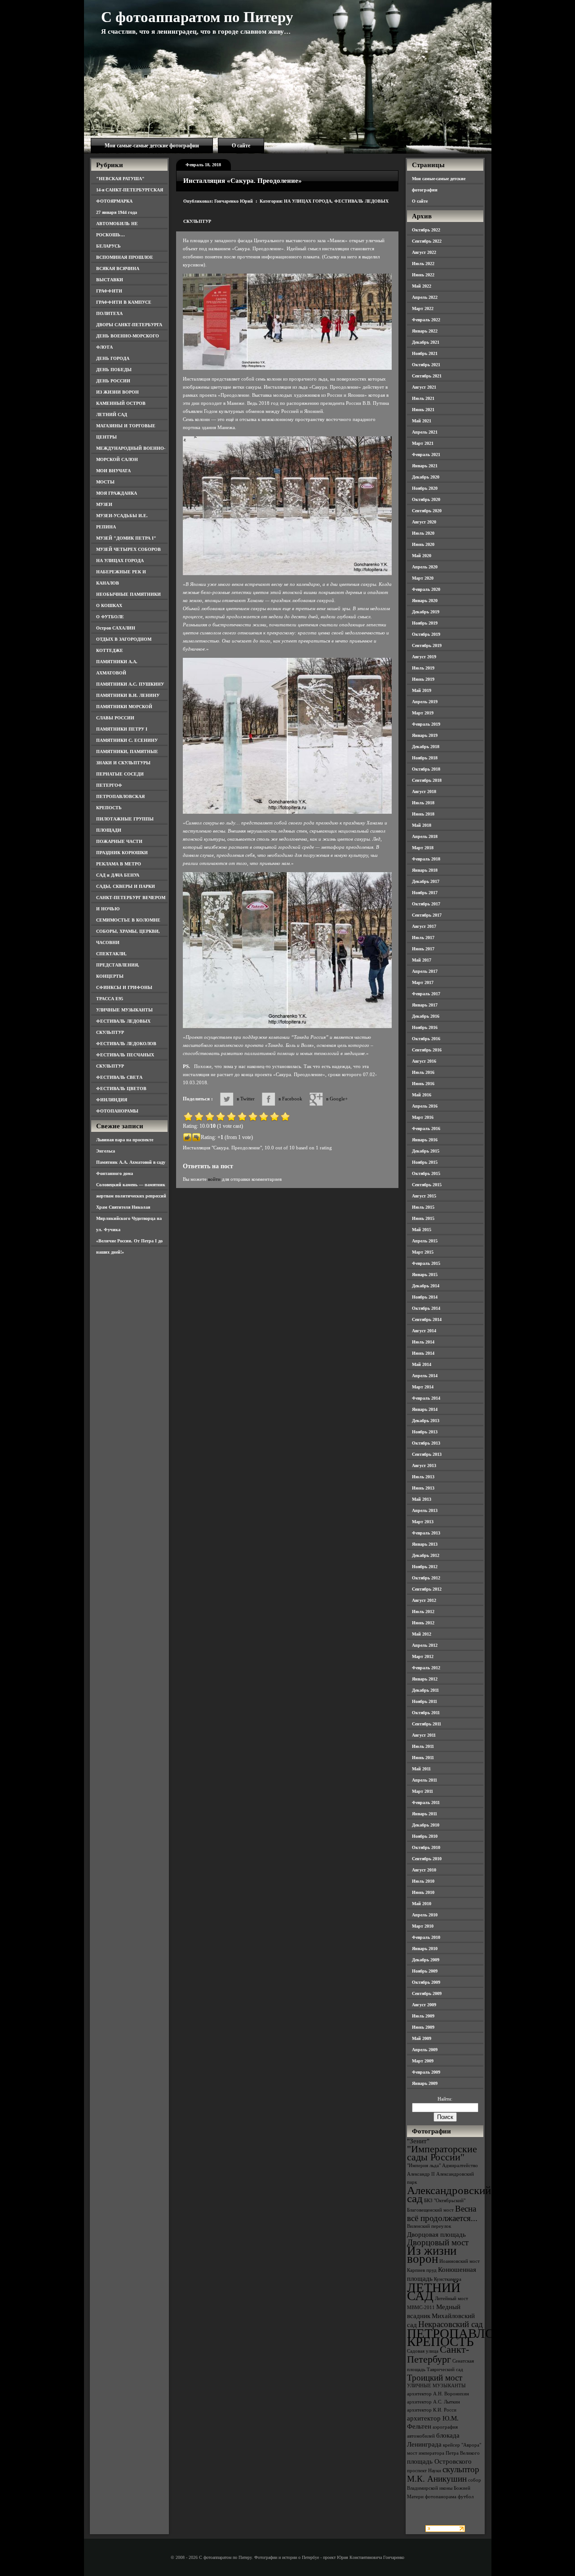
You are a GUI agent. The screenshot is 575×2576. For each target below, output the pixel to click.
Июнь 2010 (423, 1892)
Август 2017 (424, 926)
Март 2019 (423, 713)
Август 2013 (424, 1465)
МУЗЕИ (104, 504)
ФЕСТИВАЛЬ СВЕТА (119, 1077)
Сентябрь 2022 (427, 241)
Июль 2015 (423, 1207)
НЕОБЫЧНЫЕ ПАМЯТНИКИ (128, 594)
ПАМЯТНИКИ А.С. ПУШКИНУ (130, 684)
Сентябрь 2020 (427, 511)
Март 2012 (423, 1656)
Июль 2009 (423, 2016)
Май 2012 (422, 1634)
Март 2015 (423, 1252)
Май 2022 (422, 286)
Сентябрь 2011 (427, 1724)
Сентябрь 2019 (427, 645)
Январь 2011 (425, 1814)
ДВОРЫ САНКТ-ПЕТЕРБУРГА (129, 325)
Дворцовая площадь (436, 2234)
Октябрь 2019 (426, 634)
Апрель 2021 (425, 432)
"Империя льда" (424, 2166)
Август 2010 (424, 1870)
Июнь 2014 (423, 1353)
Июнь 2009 (423, 2027)
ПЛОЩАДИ (109, 830)
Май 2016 (422, 1095)
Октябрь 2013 (426, 1443)
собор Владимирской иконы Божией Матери (444, 2488)
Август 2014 (424, 1331)
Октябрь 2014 (426, 1308)
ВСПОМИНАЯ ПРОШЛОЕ (125, 257)
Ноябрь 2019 (425, 623)
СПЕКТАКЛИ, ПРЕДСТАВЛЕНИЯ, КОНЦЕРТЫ (118, 965)
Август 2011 (424, 1735)
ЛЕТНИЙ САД (112, 415)
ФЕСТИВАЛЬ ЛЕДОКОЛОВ (126, 1044)
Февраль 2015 (426, 1263)
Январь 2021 (425, 466)
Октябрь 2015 (426, 1173)
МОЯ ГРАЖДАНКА (117, 493)
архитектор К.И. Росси (432, 2410)
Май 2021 (422, 421)
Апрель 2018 (425, 836)
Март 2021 (423, 443)
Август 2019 (424, 657)
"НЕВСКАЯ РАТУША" (120, 179)
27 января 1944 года (117, 212)
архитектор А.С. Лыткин (433, 2402)
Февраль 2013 (426, 1533)
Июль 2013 (423, 1477)
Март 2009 (423, 2061)
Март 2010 (423, 1926)
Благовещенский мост (430, 2210)
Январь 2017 (425, 1005)
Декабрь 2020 (426, 477)
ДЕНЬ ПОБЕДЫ (114, 370)
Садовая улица (423, 2351)
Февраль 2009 (426, 2072)
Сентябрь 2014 (427, 1319)
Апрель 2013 (425, 1510)
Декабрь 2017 (426, 881)
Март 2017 (423, 982)
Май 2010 (422, 1904)
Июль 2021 (423, 398)
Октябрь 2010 (426, 1847)
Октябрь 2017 (426, 904)
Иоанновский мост (460, 2261)
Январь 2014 (425, 1409)
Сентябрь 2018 (427, 780)
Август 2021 (424, 387)
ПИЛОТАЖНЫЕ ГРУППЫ (125, 819)
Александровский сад (449, 2194)
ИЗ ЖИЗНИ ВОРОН (117, 392)
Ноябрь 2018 (425, 758)
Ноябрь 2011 (425, 1701)
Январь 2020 (425, 601)
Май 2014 (422, 1364)
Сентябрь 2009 (427, 1993)
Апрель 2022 (425, 297)
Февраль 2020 (426, 589)
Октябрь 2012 (426, 1578)
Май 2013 (422, 1499)
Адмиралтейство (460, 2166)
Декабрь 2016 (426, 1016)
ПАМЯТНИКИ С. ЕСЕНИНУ (127, 740)
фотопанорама (441, 2497)
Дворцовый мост (438, 2242)
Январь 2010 (425, 1949)
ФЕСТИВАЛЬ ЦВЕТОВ (121, 1088)
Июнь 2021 (423, 410)
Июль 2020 (423, 533)
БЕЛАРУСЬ (108, 246)
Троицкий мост (435, 2378)
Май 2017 (422, 960)
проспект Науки (424, 2471)
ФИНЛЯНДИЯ (112, 1100)
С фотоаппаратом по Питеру (197, 17)
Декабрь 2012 (426, 1555)
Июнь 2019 (423, 679)
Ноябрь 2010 (425, 1836)
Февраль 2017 (426, 994)
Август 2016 (424, 1061)
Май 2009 (422, 2038)
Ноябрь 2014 (425, 1297)
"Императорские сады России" (442, 2153)
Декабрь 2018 (426, 747)
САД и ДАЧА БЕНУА (118, 875)
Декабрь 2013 (426, 1421)
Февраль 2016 (426, 1128)
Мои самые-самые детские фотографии (152, 146)
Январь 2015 (425, 1275)
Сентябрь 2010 (427, 1859)
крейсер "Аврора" (462, 2445)
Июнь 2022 (423, 275)
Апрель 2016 (425, 1106)
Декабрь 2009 (426, 1960)
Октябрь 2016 (426, 1039)
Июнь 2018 (423, 814)
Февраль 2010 (426, 1937)
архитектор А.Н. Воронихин (438, 2394)
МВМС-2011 (421, 2308)
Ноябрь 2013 (425, 1432)
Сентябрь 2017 (427, 915)
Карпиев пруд (422, 2270)
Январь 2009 (425, 2083)
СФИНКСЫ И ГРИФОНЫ (124, 987)
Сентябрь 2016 (427, 1050)
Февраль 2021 (426, 454)
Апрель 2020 (425, 567)
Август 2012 (424, 1600)
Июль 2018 (423, 803)
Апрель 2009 (425, 2050)
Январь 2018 (425, 870)
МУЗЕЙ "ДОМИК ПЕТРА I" (126, 538)
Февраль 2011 (426, 1802)
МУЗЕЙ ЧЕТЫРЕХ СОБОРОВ (128, 549)
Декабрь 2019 (426, 612)
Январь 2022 (425, 331)
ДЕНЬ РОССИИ (113, 381)
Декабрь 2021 (426, 342)
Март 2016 (423, 1117)
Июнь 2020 (423, 544)
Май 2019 (422, 690)
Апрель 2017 (425, 971)
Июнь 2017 (423, 949)
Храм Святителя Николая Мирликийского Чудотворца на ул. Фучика (129, 1218)
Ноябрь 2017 (425, 893)
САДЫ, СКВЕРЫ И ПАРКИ (126, 886)
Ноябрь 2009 (425, 1971)
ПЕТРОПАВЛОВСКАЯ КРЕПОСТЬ (473, 2337)
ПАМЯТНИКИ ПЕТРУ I (122, 729)
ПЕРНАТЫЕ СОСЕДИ (120, 774)
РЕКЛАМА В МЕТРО (119, 864)
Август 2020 (424, 522)
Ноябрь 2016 (425, 1027)
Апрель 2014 (425, 1376)
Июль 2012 (423, 1612)
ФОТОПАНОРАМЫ (117, 1111)
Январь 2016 (425, 1140)
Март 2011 (422, 1791)
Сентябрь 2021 (427, 376)
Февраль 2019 (426, 724)
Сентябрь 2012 (427, 1589)
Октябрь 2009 (426, 1982)
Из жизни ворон (432, 2255)
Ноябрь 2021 (425, 353)
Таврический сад (445, 2370)
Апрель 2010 (425, 1915)
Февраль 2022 (426, 320)
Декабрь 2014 (426, 1286)
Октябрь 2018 (426, 769)
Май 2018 (422, 825)
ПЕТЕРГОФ (109, 785)
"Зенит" (418, 2141)
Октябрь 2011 (426, 1713)
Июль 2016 (423, 1072)
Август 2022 (424, 252)
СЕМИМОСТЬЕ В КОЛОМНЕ (128, 920)
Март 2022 (423, 308)
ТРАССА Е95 (110, 999)
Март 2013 (423, 1522)
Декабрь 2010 (426, 1825)
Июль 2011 (423, 1746)
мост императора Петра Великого (443, 2453)
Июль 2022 (423, 264)
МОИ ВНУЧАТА (113, 471)
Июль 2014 (423, 1342)
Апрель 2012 (425, 1645)
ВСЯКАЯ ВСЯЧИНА (118, 268)
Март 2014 (423, 1387)
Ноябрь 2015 (425, 1162)
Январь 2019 (425, 735)
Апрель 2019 (425, 702)
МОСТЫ (105, 482)
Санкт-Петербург (438, 2354)
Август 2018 (424, 791)
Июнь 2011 (423, 1758)
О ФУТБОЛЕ (110, 617)
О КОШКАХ (109, 605)
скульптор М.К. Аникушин (443, 2474)
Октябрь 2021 (426, 365)
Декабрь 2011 (425, 1690)
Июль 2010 (423, 1881)
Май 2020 (422, 556)
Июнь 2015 (423, 1218)
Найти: (445, 2099)
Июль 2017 (423, 938)
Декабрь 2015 (426, 1151)
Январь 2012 (425, 1679)
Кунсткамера (448, 2279)
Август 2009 (424, 2005)
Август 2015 (424, 1196)
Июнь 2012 (423, 1623)
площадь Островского (439, 2461)
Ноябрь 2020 (425, 488)
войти (214, 1179)
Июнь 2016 (423, 1084)
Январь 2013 (425, 1544)
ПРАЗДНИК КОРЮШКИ (122, 853)
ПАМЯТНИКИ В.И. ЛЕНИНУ (128, 695)
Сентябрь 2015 (427, 1185)
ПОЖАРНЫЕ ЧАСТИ (119, 841)
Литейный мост (451, 2299)
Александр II (421, 2174)
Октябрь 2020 (426, 499)
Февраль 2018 (426, 859)
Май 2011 (421, 1769)
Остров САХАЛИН (116, 628)
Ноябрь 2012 (425, 1567)
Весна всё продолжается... (442, 2213)
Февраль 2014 (426, 1398)
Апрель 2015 (425, 1241)
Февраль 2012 (426, 1668)
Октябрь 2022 (426, 230)
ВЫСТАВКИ (110, 280)
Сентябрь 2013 (427, 1454)
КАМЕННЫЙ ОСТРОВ (121, 403)
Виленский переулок (429, 2226)
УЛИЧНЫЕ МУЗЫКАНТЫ (124, 1010)
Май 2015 (422, 1230)
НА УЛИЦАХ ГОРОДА (120, 561)
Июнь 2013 (423, 1488)
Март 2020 (423, 578)
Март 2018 (423, 848)
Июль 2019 (423, 668)
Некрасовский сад (451, 2324)
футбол (466, 2497)
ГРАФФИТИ (109, 291)
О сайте (241, 146)
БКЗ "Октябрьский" (445, 2201)
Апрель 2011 (425, 1780)
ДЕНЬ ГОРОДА (113, 358)
